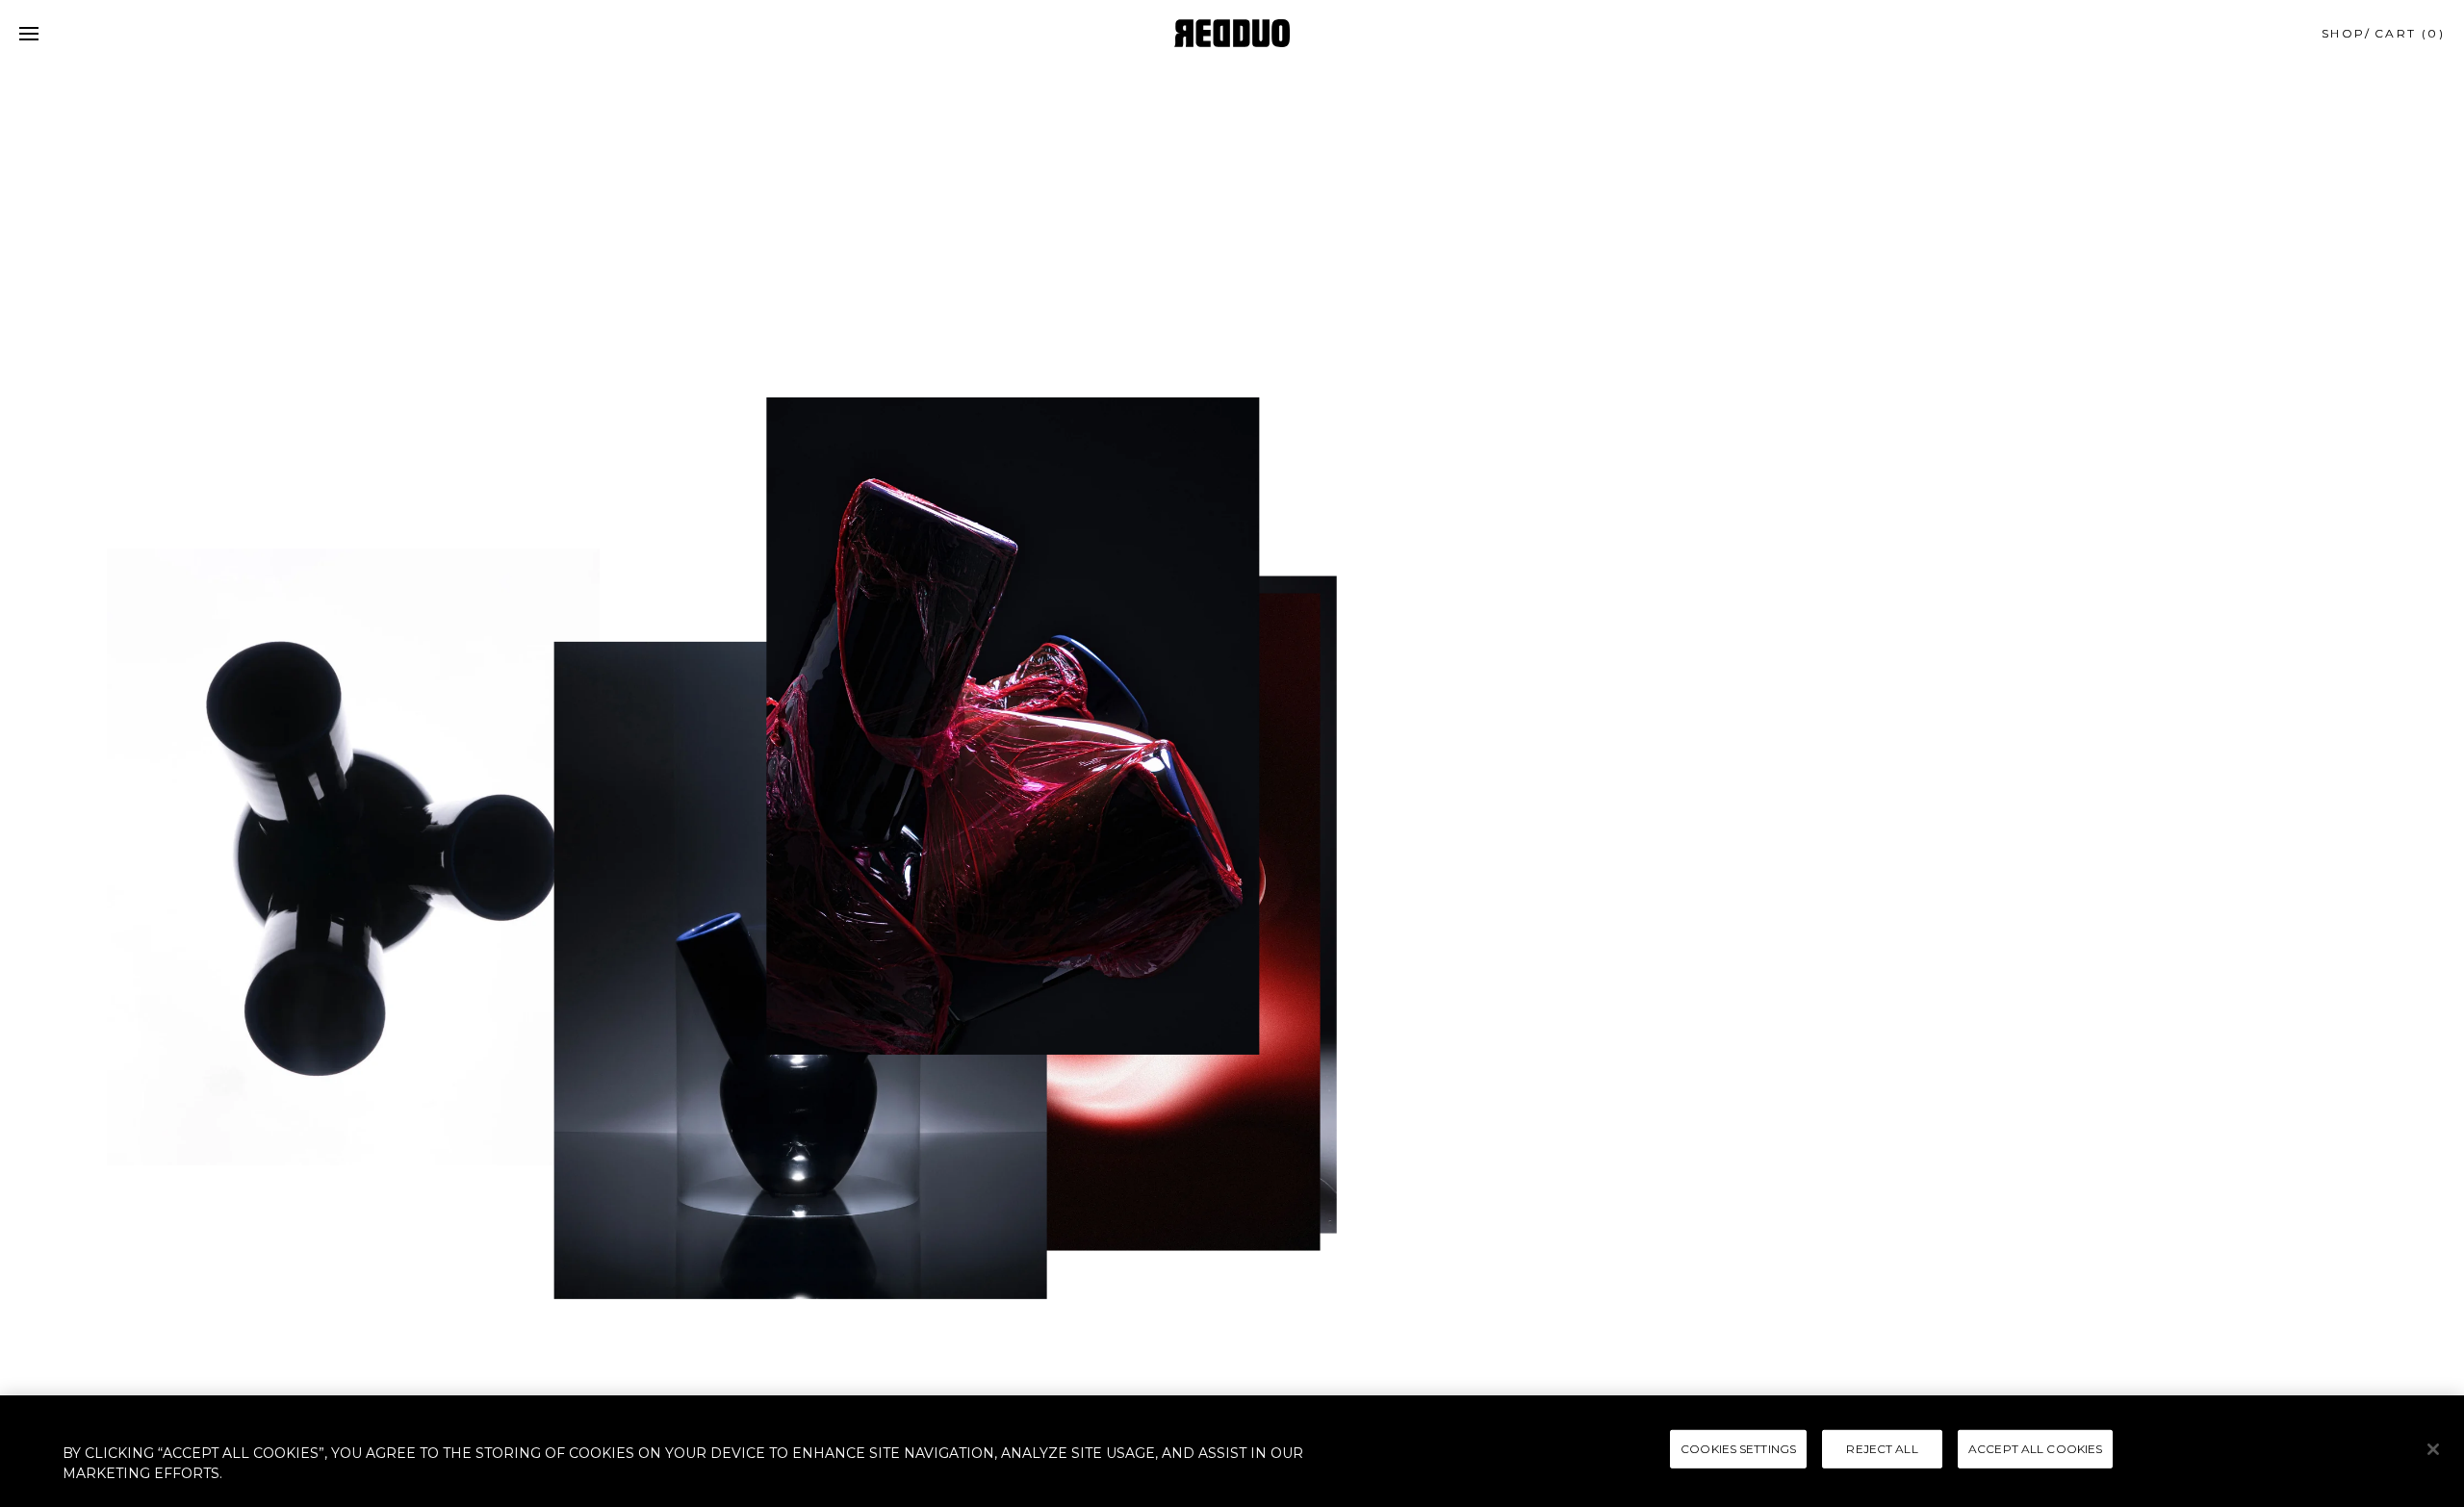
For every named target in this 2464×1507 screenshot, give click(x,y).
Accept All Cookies (2035, 1449)
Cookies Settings (1738, 1449)
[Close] (2433, 1449)
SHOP (2344, 33)
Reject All (1882, 1449)
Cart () (2410, 33)
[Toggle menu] (29, 34)
